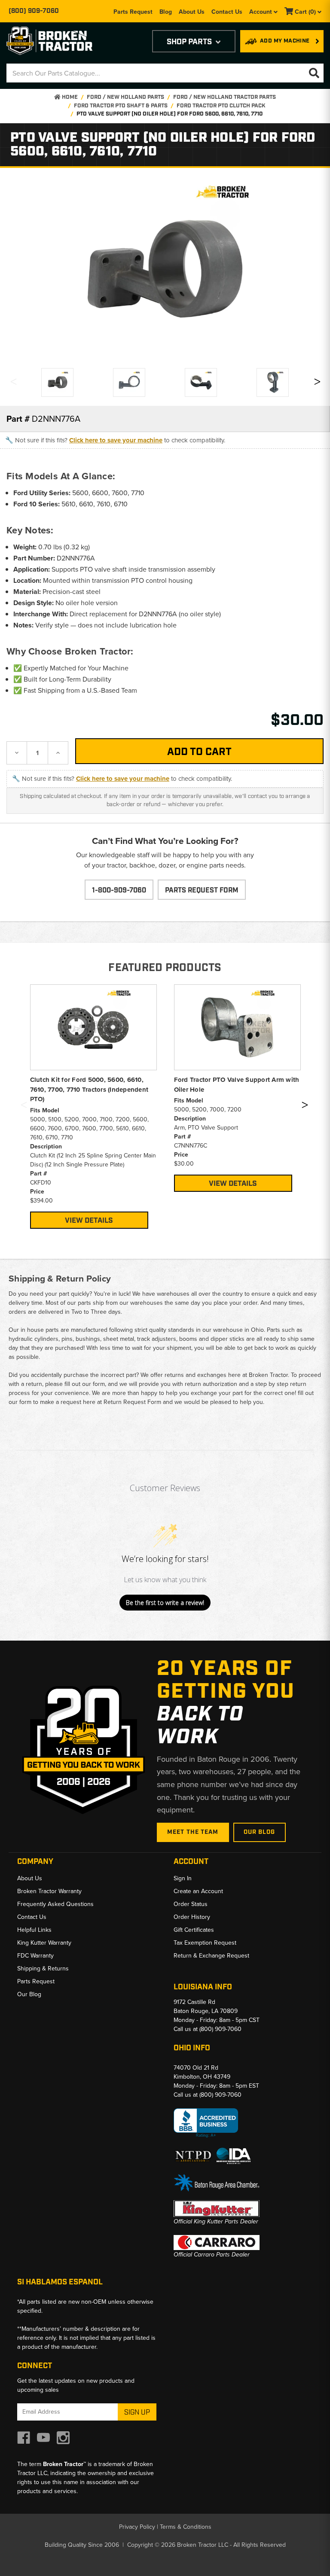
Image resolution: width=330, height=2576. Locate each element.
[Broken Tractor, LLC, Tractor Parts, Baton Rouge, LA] (206, 2123)
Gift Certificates (194, 1930)
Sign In (183, 1878)
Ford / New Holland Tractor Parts (225, 97)
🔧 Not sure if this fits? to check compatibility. (115, 440)
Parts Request (133, 12)
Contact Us (227, 12)
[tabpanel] (93, 1106)
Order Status (191, 1904)
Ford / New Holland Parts (125, 97)
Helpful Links (34, 1930)
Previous (13, 384)
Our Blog (260, 1832)
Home (69, 97)
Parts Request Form (202, 891)
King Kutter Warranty (44, 1943)
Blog (166, 12)
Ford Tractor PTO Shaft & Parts (121, 106)
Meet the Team (193, 1832)
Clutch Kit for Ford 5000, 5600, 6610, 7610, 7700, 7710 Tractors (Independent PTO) (89, 1089)
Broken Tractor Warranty (49, 1891)
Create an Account (198, 1891)
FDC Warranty (35, 1956)
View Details (89, 1221)
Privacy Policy (137, 2527)
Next (317, 384)
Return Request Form (132, 1402)
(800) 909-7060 (34, 11)
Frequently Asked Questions (55, 1904)
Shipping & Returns (43, 1969)
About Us (192, 12)
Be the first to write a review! (165, 1603)
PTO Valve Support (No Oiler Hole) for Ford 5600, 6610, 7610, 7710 (170, 114)
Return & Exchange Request (211, 1956)
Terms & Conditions (186, 2527)
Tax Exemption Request (205, 1943)
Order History (192, 1917)
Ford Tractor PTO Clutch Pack (221, 106)
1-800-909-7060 (119, 891)
